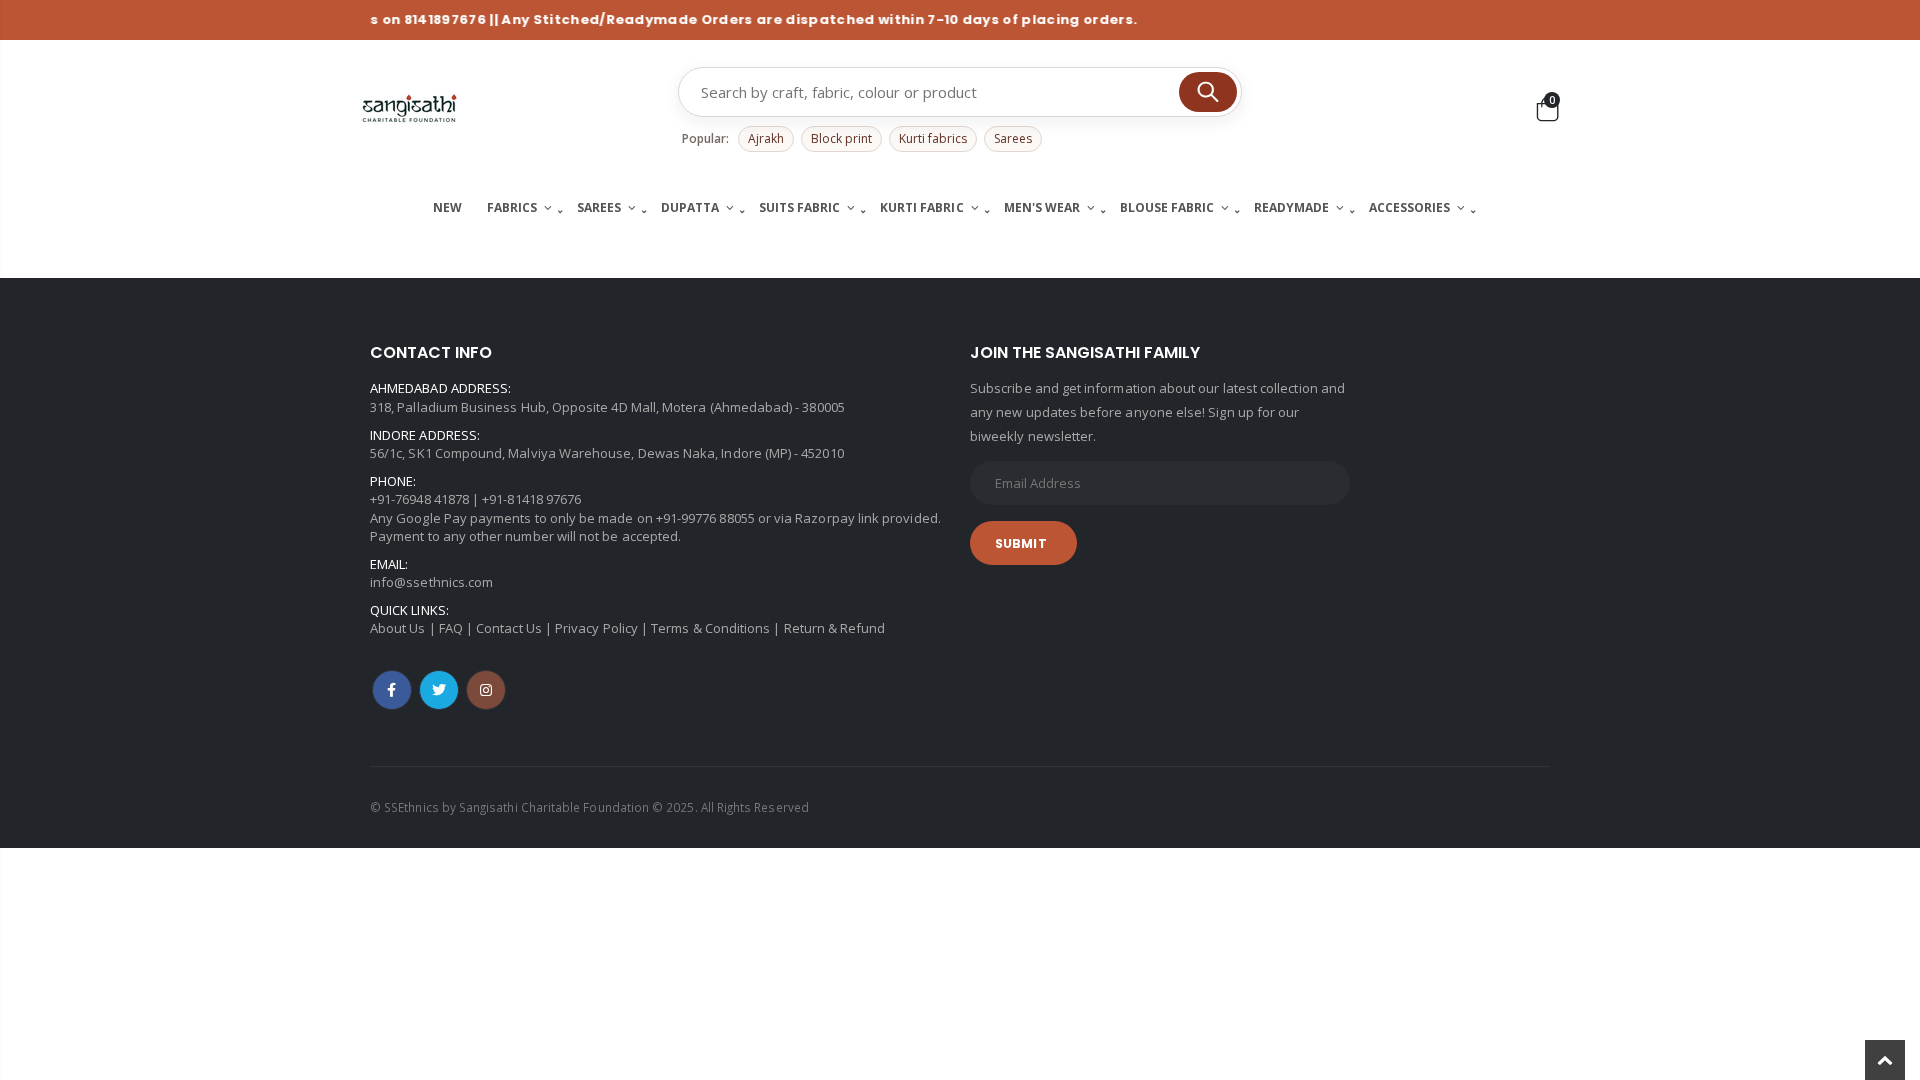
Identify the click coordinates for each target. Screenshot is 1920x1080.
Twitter (439, 690)
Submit (1021, 543)
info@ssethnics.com (431, 582)
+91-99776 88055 (705, 518)
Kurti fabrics (933, 138)
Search (1208, 92)
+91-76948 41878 (419, 499)
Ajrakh (766, 138)
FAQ (451, 628)
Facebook (392, 690)
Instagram (486, 690)
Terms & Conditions (710, 628)
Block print (841, 138)
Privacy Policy (596, 628)
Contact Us (509, 628)
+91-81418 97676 (531, 499)
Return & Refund (835, 628)
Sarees (1013, 138)
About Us (398, 628)
